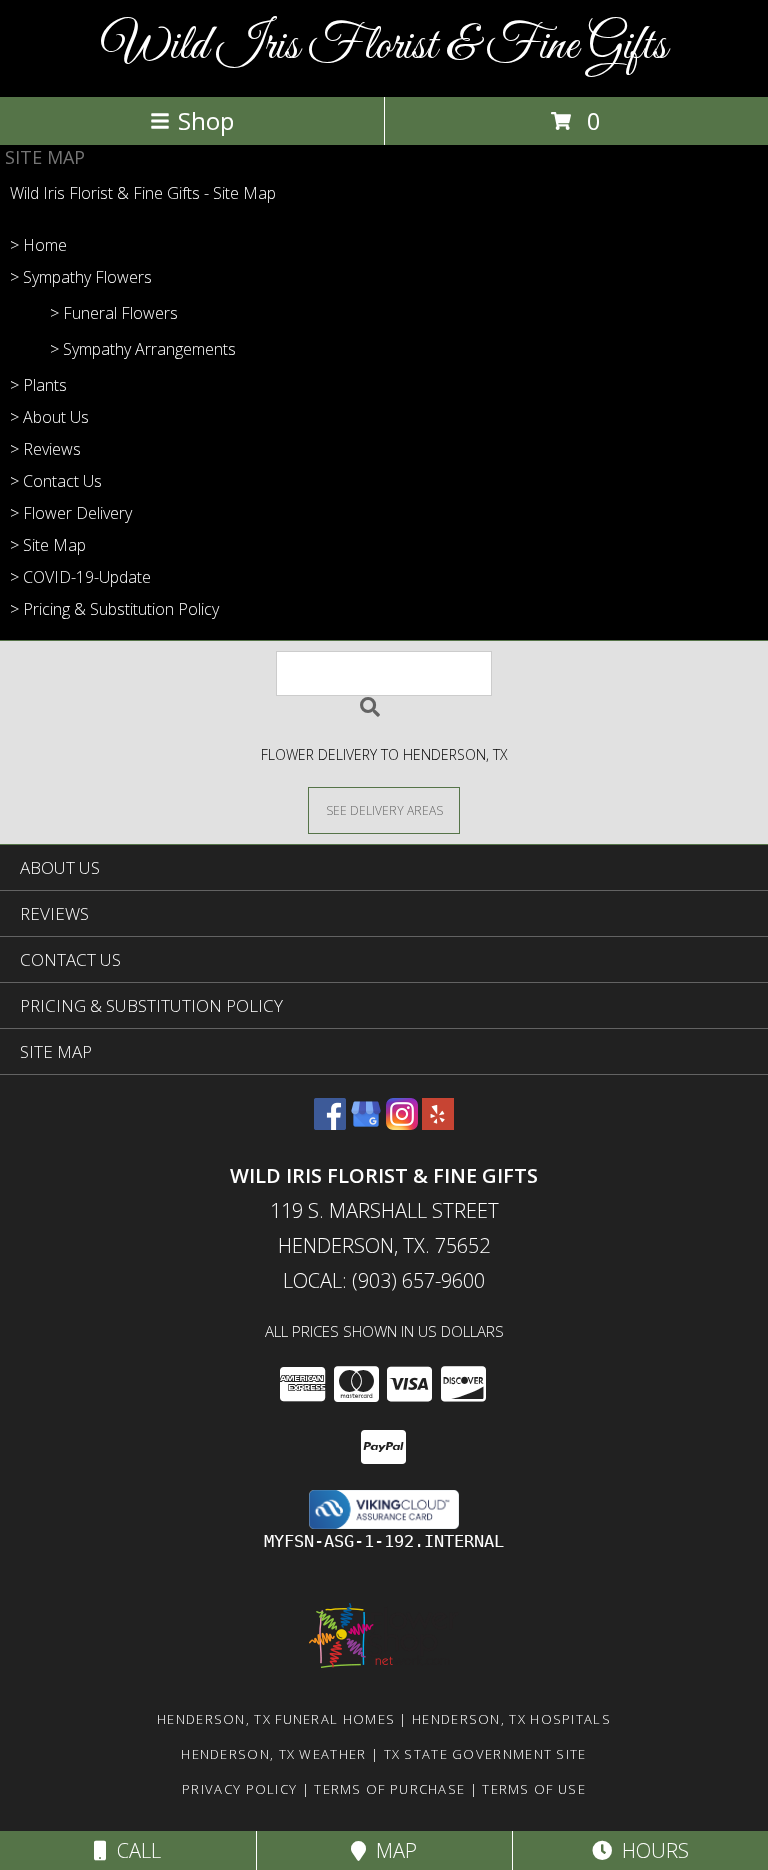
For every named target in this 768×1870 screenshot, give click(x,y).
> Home (38, 245)
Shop (206, 120)
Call (134, 1850)
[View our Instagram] (402, 1123)
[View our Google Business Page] (366, 1123)
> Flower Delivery (71, 513)
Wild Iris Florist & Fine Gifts (384, 46)
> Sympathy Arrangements (143, 349)
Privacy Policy (239, 1789)
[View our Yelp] (438, 1123)
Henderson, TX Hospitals (511, 1719)
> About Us (49, 417)
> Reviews (45, 449)
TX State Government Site (485, 1754)
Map (391, 1850)
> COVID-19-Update (80, 577)
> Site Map (48, 545)
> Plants (38, 385)
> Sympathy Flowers (81, 277)
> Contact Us (56, 481)
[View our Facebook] (330, 1123)
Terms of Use (534, 1789)
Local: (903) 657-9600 (384, 1280)
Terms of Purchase (389, 1789)
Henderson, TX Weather (273, 1754)
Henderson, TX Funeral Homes (276, 1719)
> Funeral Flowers (114, 313)
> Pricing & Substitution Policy (114, 609)
